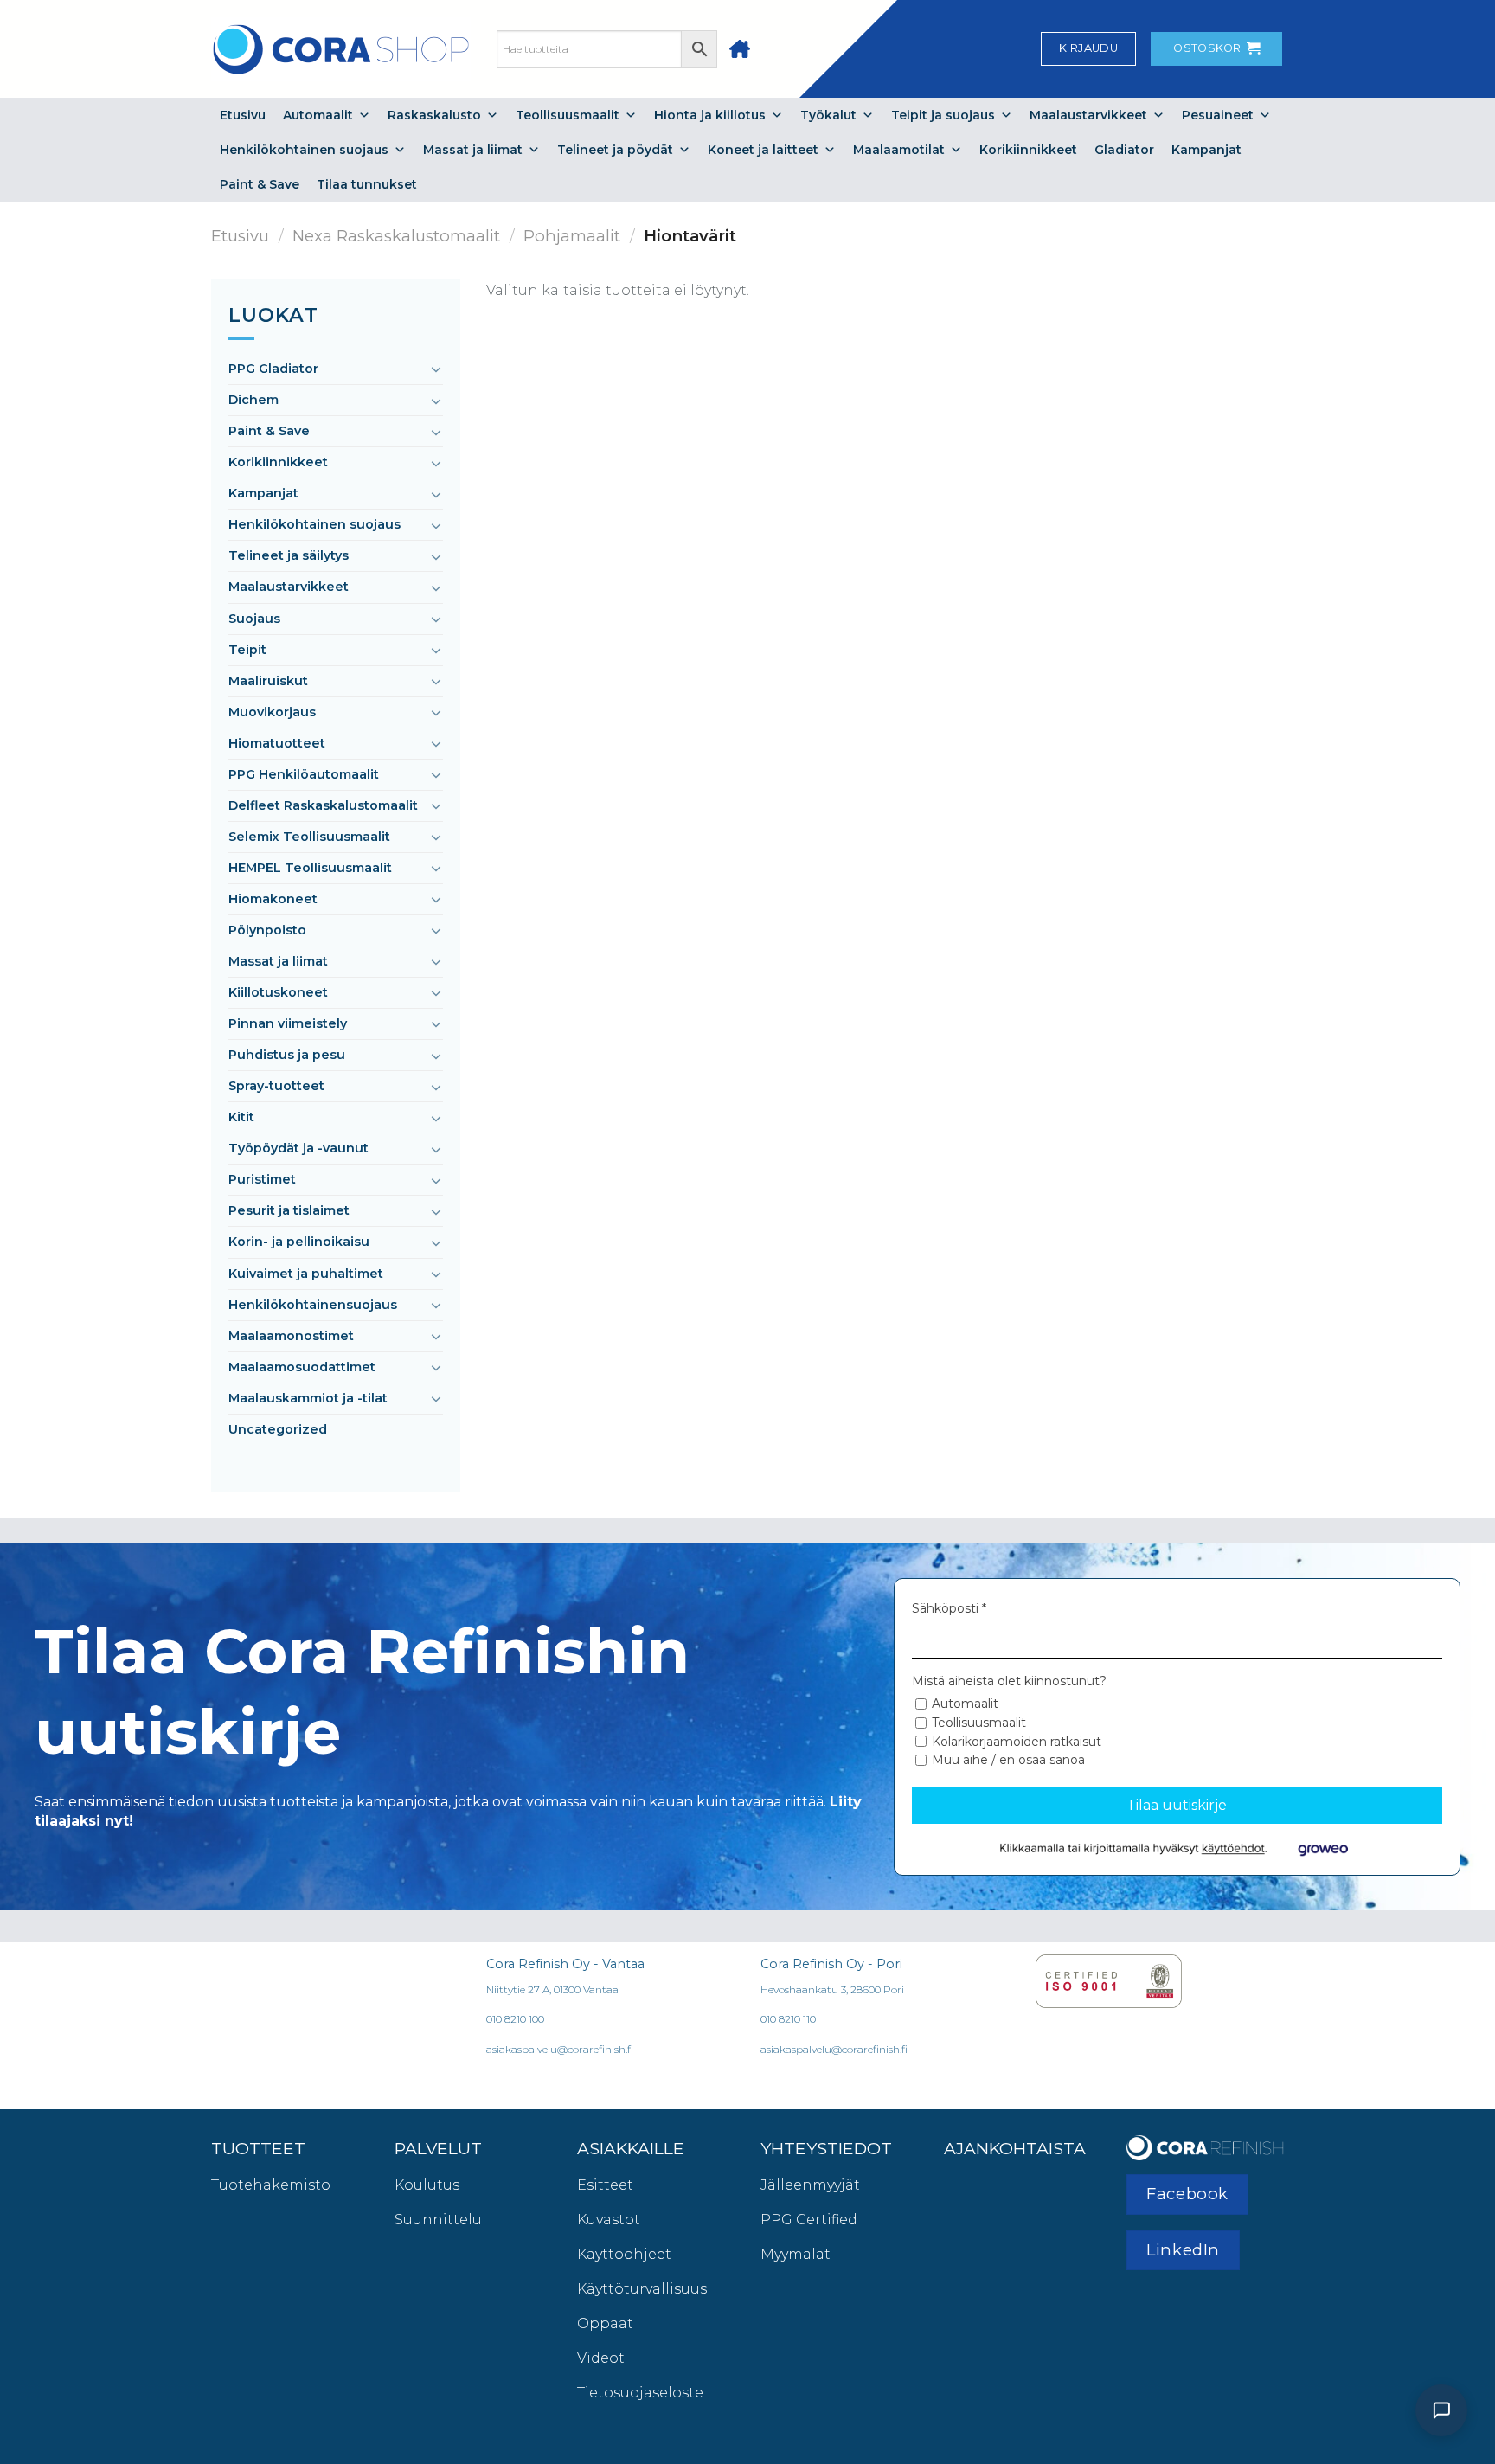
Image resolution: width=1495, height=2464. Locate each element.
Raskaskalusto (434, 115)
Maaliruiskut (268, 681)
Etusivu (243, 115)
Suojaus (254, 619)
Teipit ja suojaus (943, 115)
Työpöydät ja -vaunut (298, 1148)
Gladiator (1124, 150)
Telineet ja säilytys (289, 555)
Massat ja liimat (473, 150)
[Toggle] (436, 369)
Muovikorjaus (272, 712)
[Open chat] (1441, 2410)
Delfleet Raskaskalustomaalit (323, 805)
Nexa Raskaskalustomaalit (396, 236)
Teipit (247, 650)
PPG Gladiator (273, 369)
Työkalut (828, 115)
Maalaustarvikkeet (1088, 115)
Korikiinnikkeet (1028, 150)
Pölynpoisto (267, 930)
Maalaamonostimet (291, 1336)
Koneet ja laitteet (763, 150)
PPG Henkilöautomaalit (304, 774)
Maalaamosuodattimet (302, 1367)
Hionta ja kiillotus (710, 115)
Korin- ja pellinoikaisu (299, 1242)
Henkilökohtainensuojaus (313, 1305)
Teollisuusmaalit (568, 115)
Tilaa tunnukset (367, 184)
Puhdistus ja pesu (287, 1055)
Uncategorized (278, 1429)
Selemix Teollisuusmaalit (309, 837)
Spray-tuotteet (276, 1086)
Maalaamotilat (899, 150)
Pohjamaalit (572, 236)
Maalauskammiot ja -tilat (308, 1398)
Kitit (241, 1117)
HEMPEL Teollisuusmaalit (310, 868)
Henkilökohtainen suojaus (304, 150)
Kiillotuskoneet (278, 992)
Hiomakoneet (273, 899)
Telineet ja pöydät (615, 150)
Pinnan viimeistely (288, 1023)
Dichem (253, 400)
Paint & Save (260, 184)
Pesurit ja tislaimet (289, 1210)
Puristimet (262, 1179)
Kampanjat (1206, 150)
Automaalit (318, 115)
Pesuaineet (1218, 115)
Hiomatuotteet (277, 743)
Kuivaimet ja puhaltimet (306, 1274)
